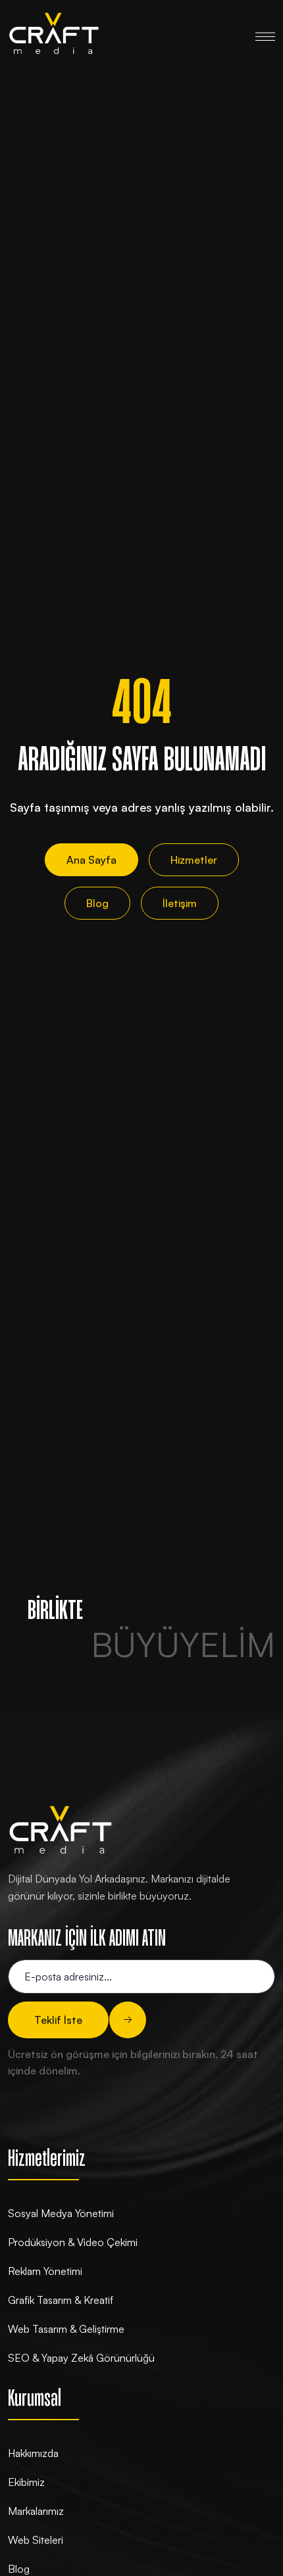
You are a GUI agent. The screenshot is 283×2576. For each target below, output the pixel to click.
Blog (97, 903)
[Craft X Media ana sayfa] (54, 34)
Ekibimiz (26, 2482)
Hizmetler (194, 860)
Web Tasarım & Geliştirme (66, 2329)
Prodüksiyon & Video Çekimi (73, 2242)
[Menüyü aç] (265, 34)
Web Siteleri (36, 2540)
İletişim (180, 903)
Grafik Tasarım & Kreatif (61, 2300)
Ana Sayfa (91, 860)
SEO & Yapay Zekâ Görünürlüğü (81, 2358)
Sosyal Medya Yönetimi (61, 2213)
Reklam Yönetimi (45, 2271)
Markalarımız (36, 2511)
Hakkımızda (33, 2453)
